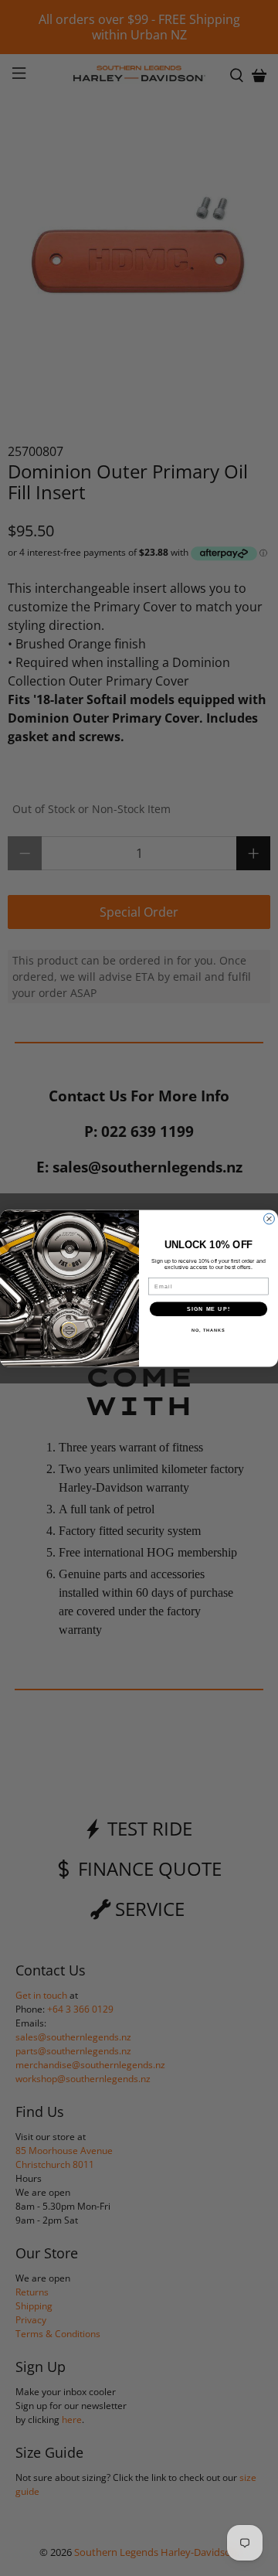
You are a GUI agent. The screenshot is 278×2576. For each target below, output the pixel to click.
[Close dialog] (270, 1219)
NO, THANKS (208, 1330)
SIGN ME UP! (208, 1308)
